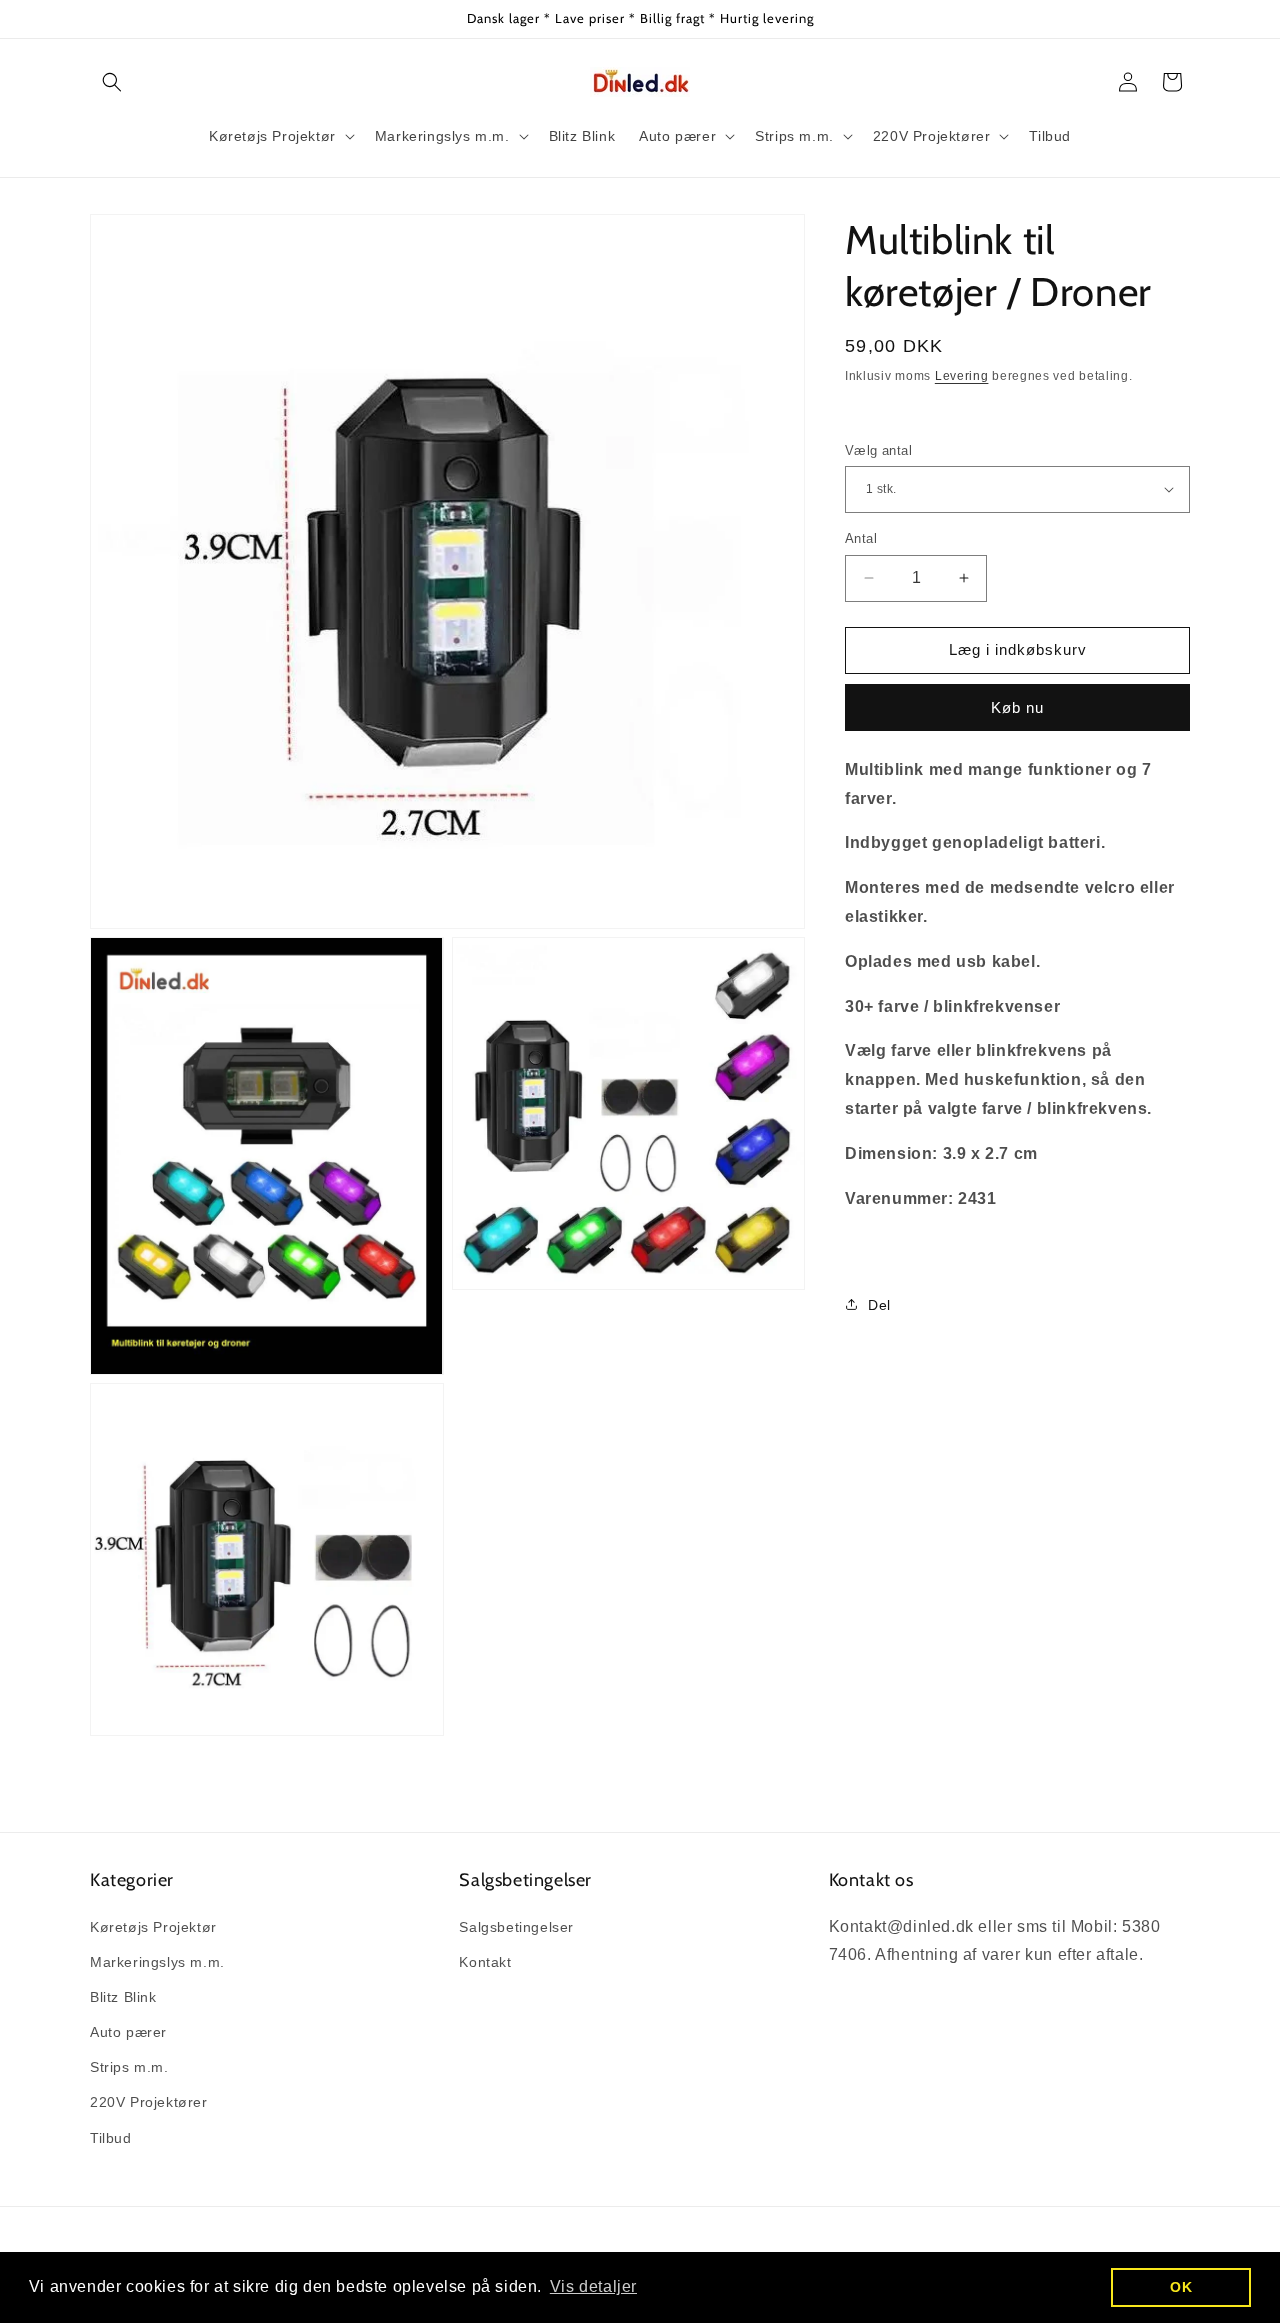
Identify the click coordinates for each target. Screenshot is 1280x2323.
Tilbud (111, 2138)
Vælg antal (878, 449)
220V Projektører (149, 2102)
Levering (962, 376)
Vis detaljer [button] (593, 2286)
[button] (112, 82)
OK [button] (1181, 2287)
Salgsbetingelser (516, 1927)
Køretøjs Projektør (153, 1927)
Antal (861, 538)
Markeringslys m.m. (157, 1962)
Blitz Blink (123, 1997)
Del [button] (879, 1304)
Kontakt (485, 1962)
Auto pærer (128, 2032)
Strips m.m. (129, 2067)
